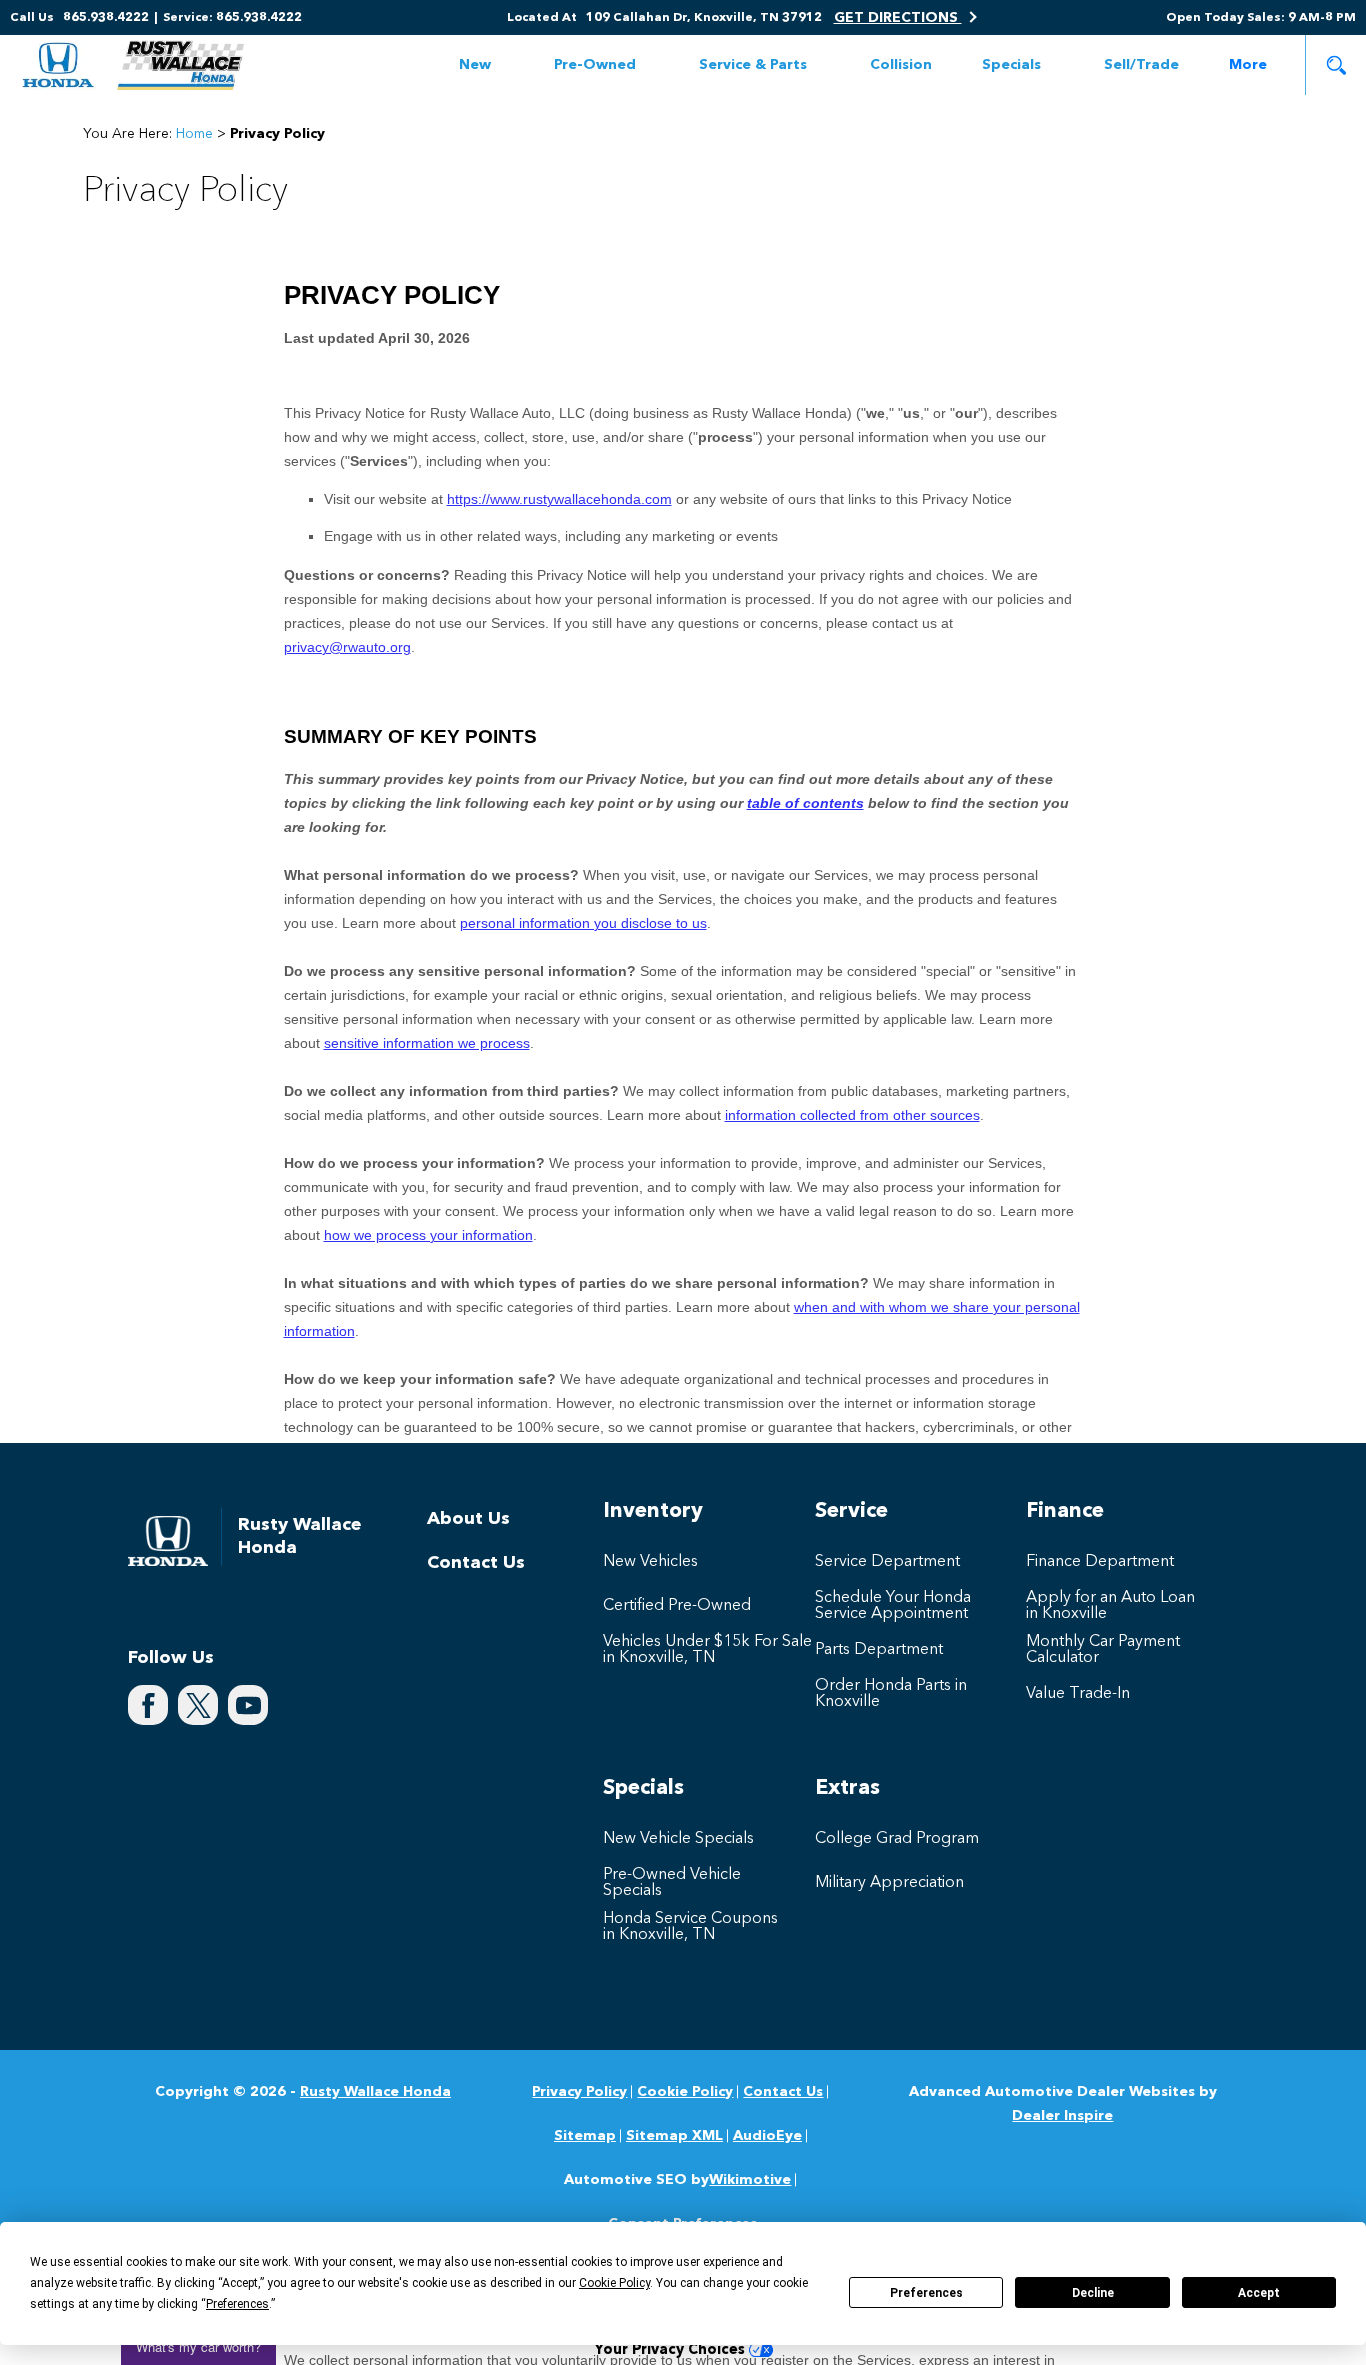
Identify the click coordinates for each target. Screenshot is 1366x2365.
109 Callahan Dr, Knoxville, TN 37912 (704, 18)
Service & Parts (753, 65)
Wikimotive (750, 2180)
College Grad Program (897, 1839)
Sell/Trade (1141, 65)
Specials (1011, 65)
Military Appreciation (889, 1883)
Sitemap (585, 2136)
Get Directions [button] (898, 18)
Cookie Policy (685, 2092)
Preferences (926, 2293)
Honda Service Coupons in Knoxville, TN (690, 1927)
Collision (901, 65)
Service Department (887, 1562)
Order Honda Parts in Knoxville (891, 1694)
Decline (1093, 2293)
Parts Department (879, 1650)
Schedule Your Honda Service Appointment (893, 1606)
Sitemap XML (674, 2136)
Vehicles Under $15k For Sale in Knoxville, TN (707, 1650)
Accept (1259, 2293)
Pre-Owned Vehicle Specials (672, 1883)
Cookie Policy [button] (614, 2283)
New (475, 65)
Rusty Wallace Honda (375, 2092)
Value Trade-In (1078, 1694)
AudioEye (767, 2136)
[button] (1336, 65)
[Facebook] (148, 1705)
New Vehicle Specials (678, 1839)
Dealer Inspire (1062, 2116)
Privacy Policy (579, 2092)
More (1248, 68)
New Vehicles (650, 1562)
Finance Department (1100, 1562)
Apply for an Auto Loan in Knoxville (1110, 1606)
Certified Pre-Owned (677, 1606)
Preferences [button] (237, 2304)
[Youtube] (248, 1705)
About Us (468, 1519)
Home (194, 134)
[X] (198, 1705)
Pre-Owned (595, 65)
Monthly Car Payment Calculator (1103, 1650)
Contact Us (476, 1563)
